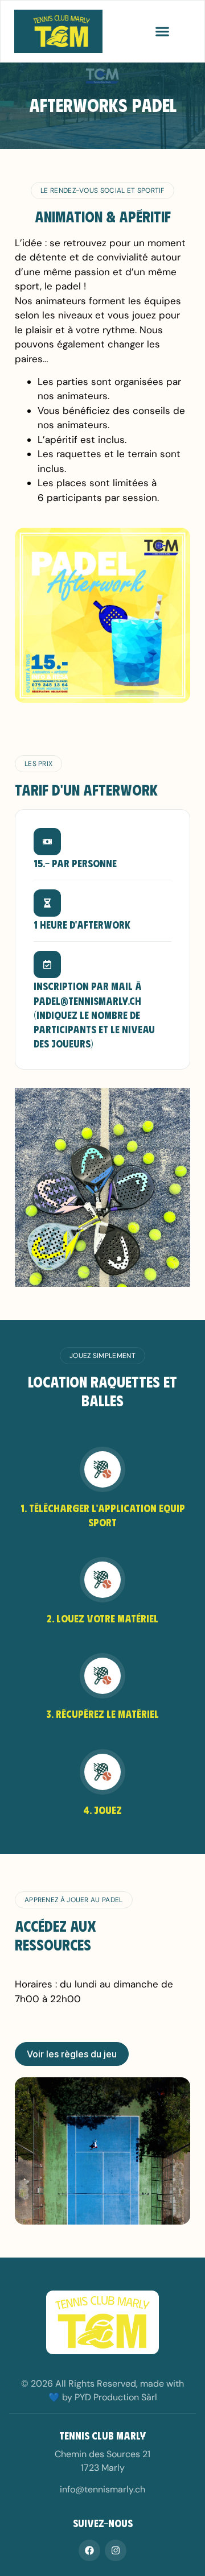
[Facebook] (89, 2550)
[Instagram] (116, 2550)
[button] (162, 31)
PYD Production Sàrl (116, 2397)
